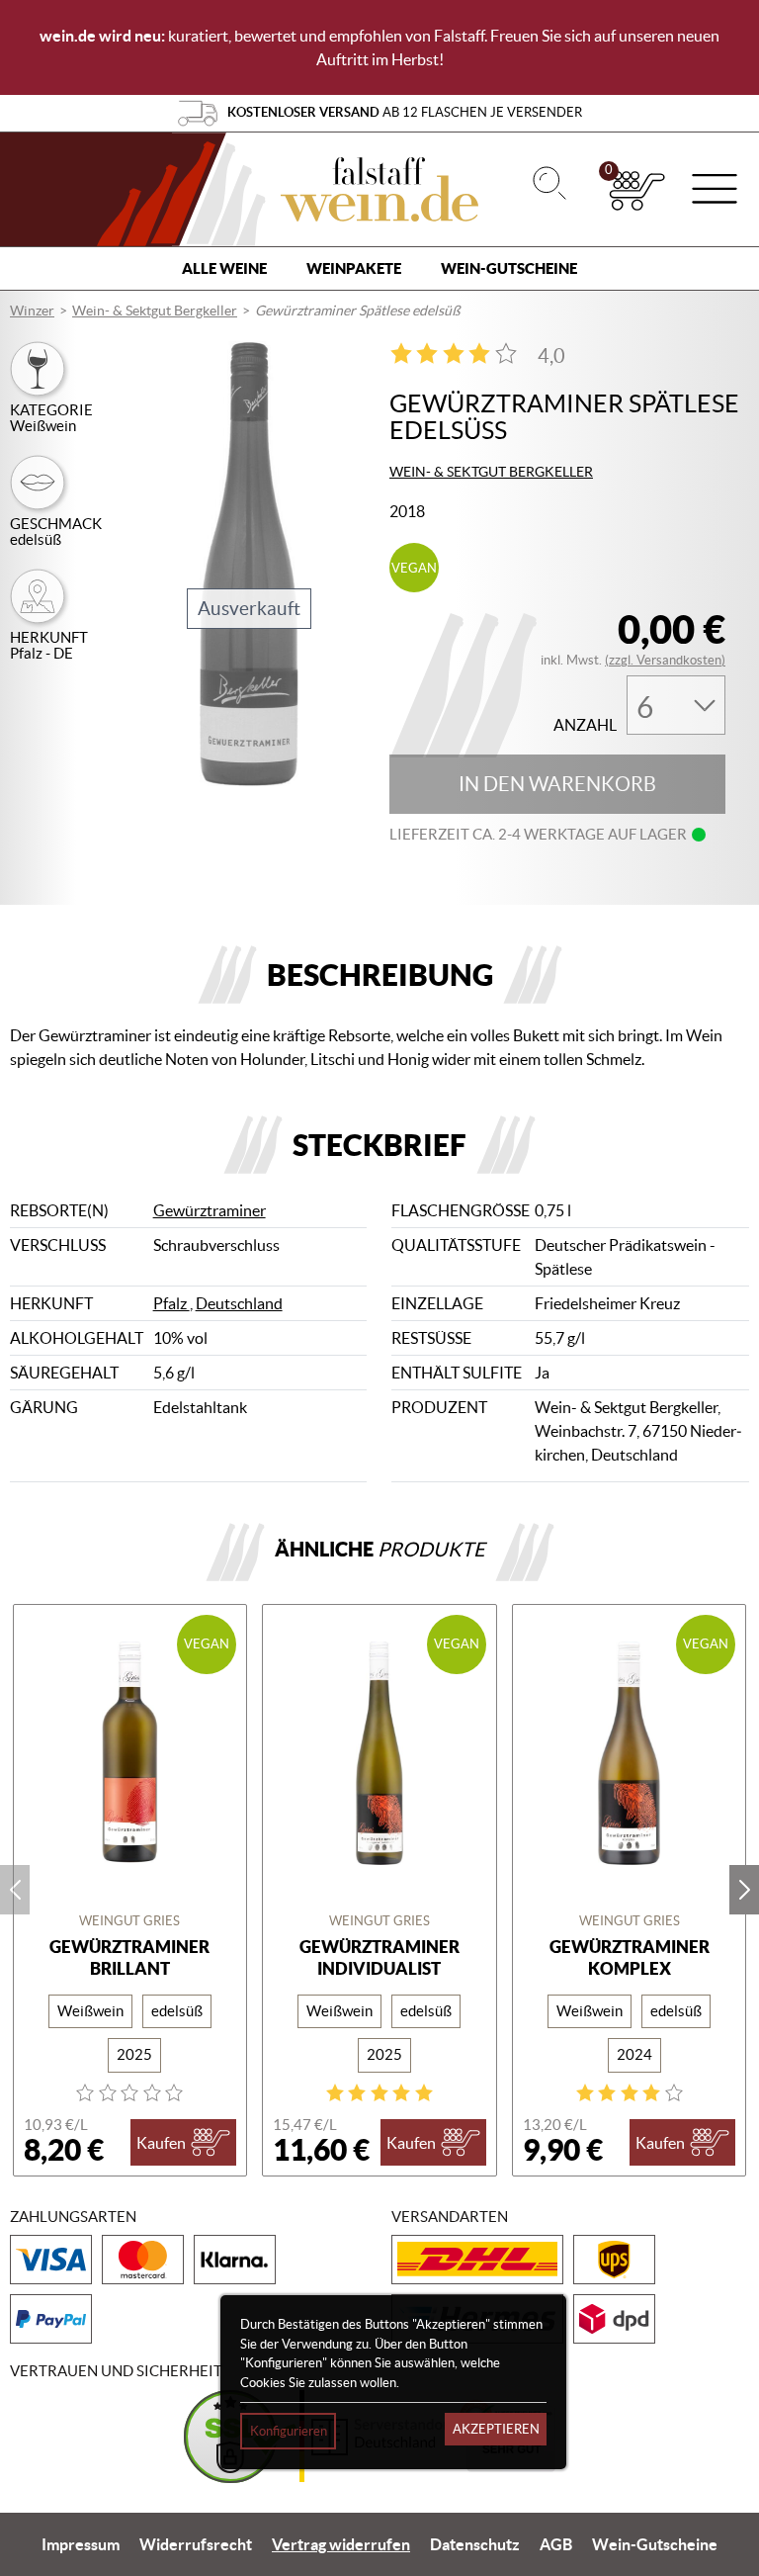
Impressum (81, 2544)
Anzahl (585, 725)
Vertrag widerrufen (341, 2544)
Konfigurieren (289, 2431)
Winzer (32, 311)
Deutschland (239, 1303)
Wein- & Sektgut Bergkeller (155, 311)
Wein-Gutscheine (509, 268)
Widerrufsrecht (196, 2544)
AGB (556, 2544)
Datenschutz (475, 2544)
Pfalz (171, 1303)
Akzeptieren (496, 2429)
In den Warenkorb (557, 784)
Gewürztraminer (210, 1210)
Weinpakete (354, 268)
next (744, 1890)
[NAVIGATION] (715, 191)
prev (15, 1890)
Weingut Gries (129, 1921)
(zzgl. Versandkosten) (665, 660)
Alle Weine (224, 268)
